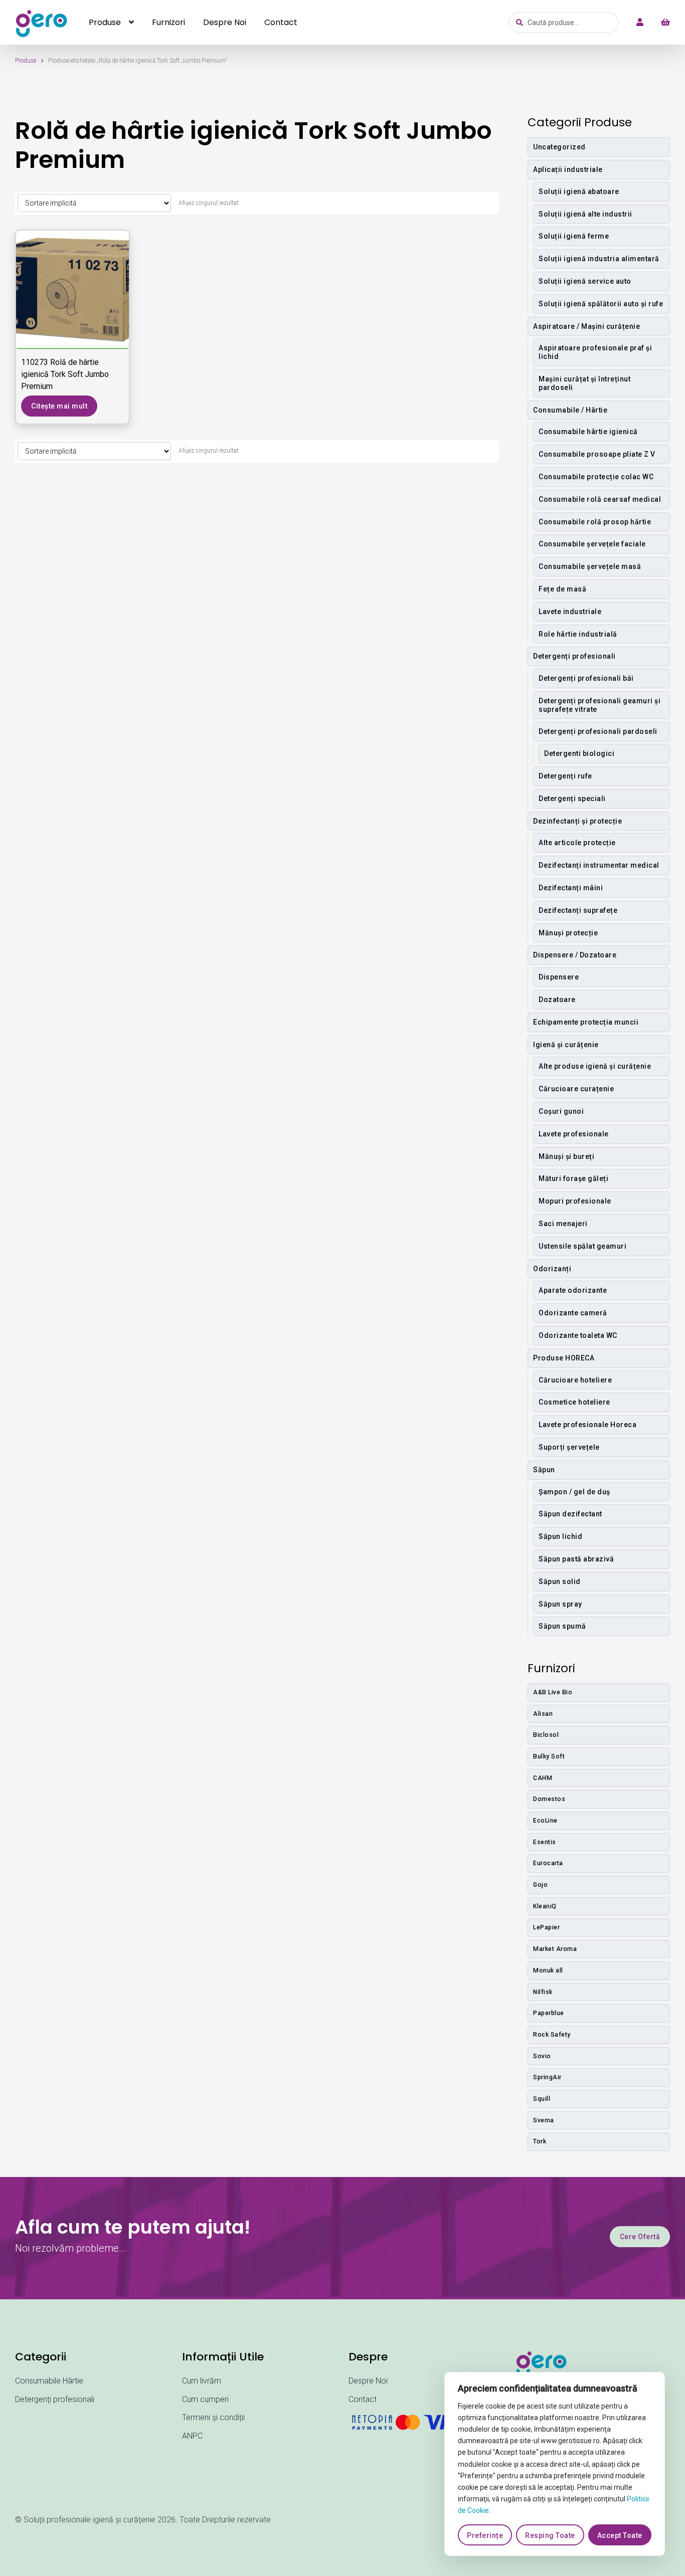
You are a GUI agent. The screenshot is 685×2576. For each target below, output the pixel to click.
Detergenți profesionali (55, 2399)
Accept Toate (620, 2535)
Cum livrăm (202, 2381)
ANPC (192, 2436)
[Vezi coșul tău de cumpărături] (660, 23)
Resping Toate (550, 2535)
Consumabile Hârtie (49, 2381)
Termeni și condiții (213, 2417)
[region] (555, 2464)
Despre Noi (225, 22)
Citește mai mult (59, 406)
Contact (281, 22)
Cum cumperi (205, 2399)
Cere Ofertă (640, 2237)
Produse (105, 22)
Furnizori (168, 22)
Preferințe (485, 2535)
